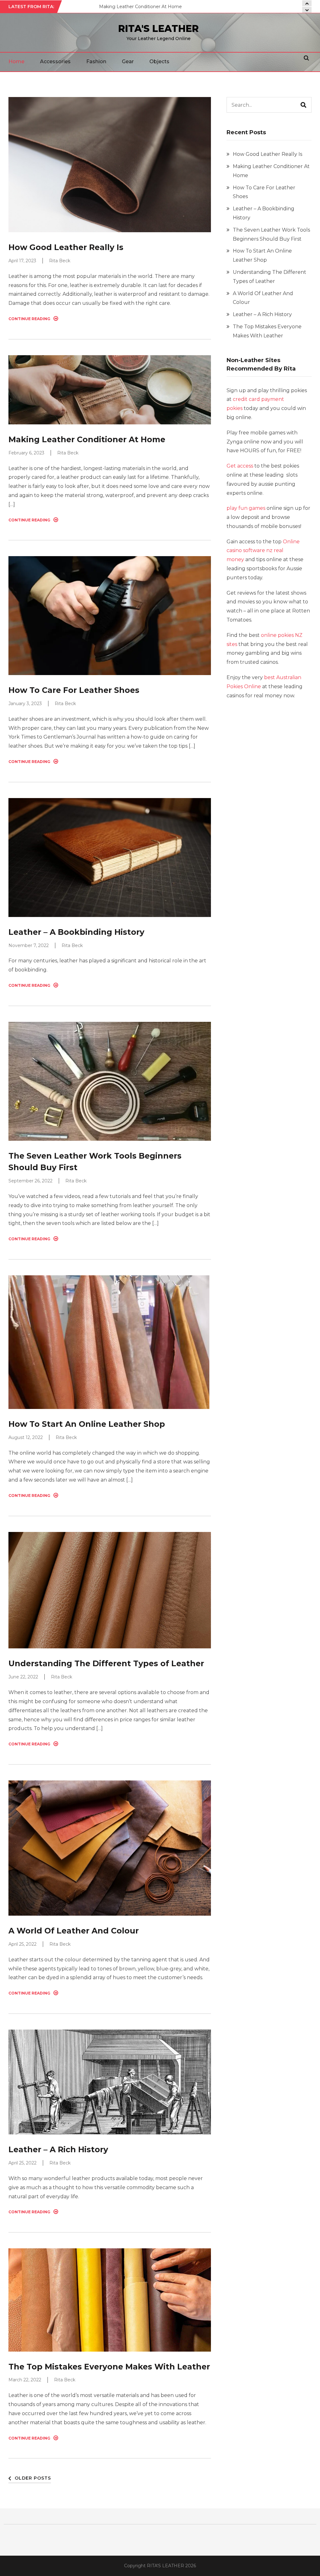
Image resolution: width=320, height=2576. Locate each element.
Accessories (55, 61)
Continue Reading (29, 319)
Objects (159, 61)
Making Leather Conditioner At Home (87, 439)
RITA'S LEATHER (158, 29)
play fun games (246, 508)
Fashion (96, 61)
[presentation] (307, 10)
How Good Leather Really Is (66, 247)
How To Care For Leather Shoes (134, 7)
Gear (128, 61)
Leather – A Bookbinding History (76, 932)
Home (16, 61)
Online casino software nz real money (263, 551)
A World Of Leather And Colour (74, 1931)
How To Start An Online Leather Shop (87, 1424)
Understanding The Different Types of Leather (106, 1663)
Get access (240, 466)
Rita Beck (60, 261)
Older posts (33, 2478)
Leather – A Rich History (58, 2149)
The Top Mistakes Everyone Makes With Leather (109, 2367)
